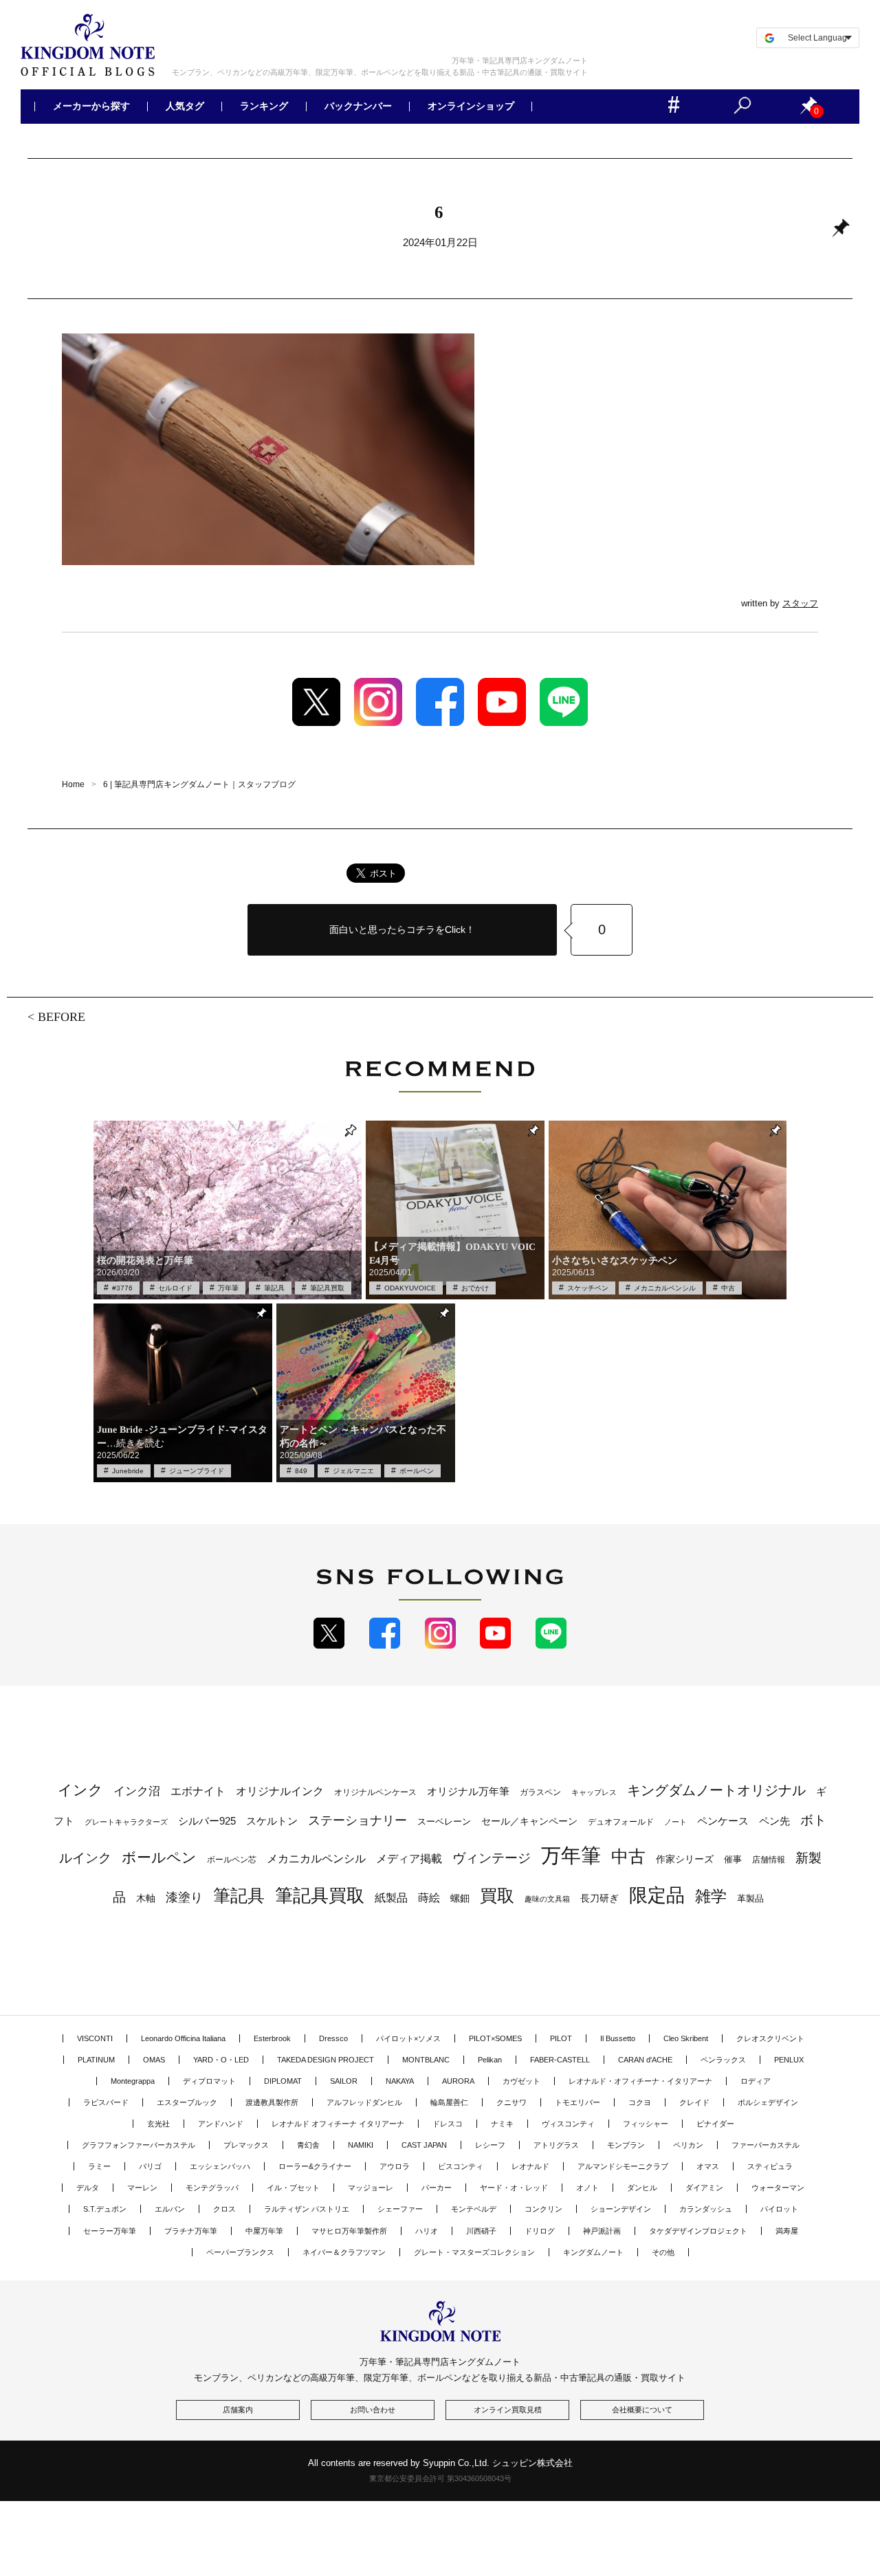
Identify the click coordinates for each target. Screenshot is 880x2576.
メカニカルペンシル (665, 1288)
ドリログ (540, 2231)
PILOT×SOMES (495, 2038)
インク (80, 1790)
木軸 (146, 1898)
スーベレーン (444, 1821)
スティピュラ (770, 2166)
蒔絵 (429, 1897)
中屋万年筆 (264, 2231)
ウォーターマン (778, 2188)
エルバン (170, 2209)
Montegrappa (133, 2081)
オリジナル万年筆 (468, 1791)
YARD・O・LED (221, 2060)
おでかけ (475, 1288)
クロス (224, 2209)
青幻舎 (308, 2145)
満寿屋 (787, 2231)
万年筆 (228, 1288)
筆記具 (274, 1288)
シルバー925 (207, 1821)
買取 (497, 1895)
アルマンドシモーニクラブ (623, 2166)
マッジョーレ (371, 2188)
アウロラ (395, 2166)
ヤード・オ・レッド (514, 2188)
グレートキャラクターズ (126, 1822)
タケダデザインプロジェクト (698, 2231)
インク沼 (137, 1791)
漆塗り (184, 1897)
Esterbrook (272, 2038)
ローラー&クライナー (315, 2166)
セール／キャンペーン (529, 1821)
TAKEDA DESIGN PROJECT (326, 2060)
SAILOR (344, 2081)
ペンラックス (723, 2060)
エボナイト (198, 1791)
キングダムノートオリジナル (716, 1790)
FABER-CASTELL (560, 2060)
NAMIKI (361, 2145)
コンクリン (543, 2209)
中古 (728, 1288)
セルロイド (175, 1288)
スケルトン (272, 1821)
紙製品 (391, 1898)
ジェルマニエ (353, 1471)
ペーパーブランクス (240, 2252)
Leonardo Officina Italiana (183, 2038)
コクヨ (640, 2102)
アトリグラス (556, 2145)
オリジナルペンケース (375, 1792)
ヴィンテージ (492, 1858)
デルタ (88, 2188)
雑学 (711, 1896)
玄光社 (158, 2124)
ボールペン (417, 1471)
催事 (733, 1859)
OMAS (154, 2060)
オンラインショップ (470, 107)
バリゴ (150, 2166)
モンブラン (626, 2145)
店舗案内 (238, 2410)
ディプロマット (209, 2081)
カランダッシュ (706, 2209)
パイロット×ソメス (408, 2038)
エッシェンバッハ (220, 2166)
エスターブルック (187, 2102)
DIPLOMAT (283, 2081)
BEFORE (62, 1016)
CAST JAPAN (424, 2145)
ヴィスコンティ (568, 2124)
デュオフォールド (621, 1822)
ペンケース (723, 1821)
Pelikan (490, 2060)
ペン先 (774, 1821)
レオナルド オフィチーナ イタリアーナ (338, 2124)
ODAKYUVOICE (410, 1288)
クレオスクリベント (770, 2038)
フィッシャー (646, 2124)
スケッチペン (588, 1288)
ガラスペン (540, 1792)
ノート (675, 1822)
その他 (663, 2252)
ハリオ (427, 2231)
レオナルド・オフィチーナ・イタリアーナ (640, 2081)
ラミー (99, 2166)
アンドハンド (221, 2124)
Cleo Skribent (686, 2038)
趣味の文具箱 (547, 1899)
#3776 (122, 1288)
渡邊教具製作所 (272, 2102)
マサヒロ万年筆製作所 (349, 2231)
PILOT (561, 2038)
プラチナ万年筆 (191, 2231)
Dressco (333, 2038)
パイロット (779, 2209)
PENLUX (789, 2060)
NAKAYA (400, 2081)
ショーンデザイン (621, 2209)
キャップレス (594, 1792)
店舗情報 (769, 1860)
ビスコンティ (461, 2166)
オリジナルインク (280, 1791)
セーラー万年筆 (110, 2231)
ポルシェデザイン (768, 2102)
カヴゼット (521, 2081)
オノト (587, 2188)
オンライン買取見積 (508, 2410)
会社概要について (642, 2410)
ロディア (756, 2081)
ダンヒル (642, 2188)
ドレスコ (448, 2124)
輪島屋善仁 (449, 2102)
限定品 (657, 1895)
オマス (708, 2166)
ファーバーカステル (766, 2145)
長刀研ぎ (599, 1898)
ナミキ (502, 2124)
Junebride (128, 1471)
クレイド (694, 2102)
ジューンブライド (197, 1471)
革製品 (750, 1898)
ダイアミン (704, 2188)
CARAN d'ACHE (645, 2060)
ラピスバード (106, 2102)
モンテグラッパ (212, 2188)
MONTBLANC (426, 2060)
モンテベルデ (474, 2209)
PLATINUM (96, 2060)
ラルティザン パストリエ (307, 2209)
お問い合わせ (373, 2410)
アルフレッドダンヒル (364, 2102)
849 (301, 1471)
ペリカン (688, 2145)
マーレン (142, 2188)
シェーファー (400, 2209)
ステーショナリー (357, 1820)
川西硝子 (481, 2231)
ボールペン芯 (232, 1860)
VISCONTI (95, 2038)
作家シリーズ (685, 1859)
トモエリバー (577, 2102)
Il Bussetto (618, 2038)
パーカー (437, 2188)
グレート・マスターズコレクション (474, 2252)
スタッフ (800, 603)
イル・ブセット (293, 2188)
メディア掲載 (409, 1859)
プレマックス (246, 2145)
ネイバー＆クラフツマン (344, 2252)
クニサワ (511, 2102)
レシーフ (490, 2145)
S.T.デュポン (105, 2209)
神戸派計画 (602, 2231)
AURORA (458, 2081)
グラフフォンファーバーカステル (139, 2145)
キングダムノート (593, 2252)
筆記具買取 (327, 1288)
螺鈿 (460, 1898)
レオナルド (530, 2166)
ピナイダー (715, 2124)
